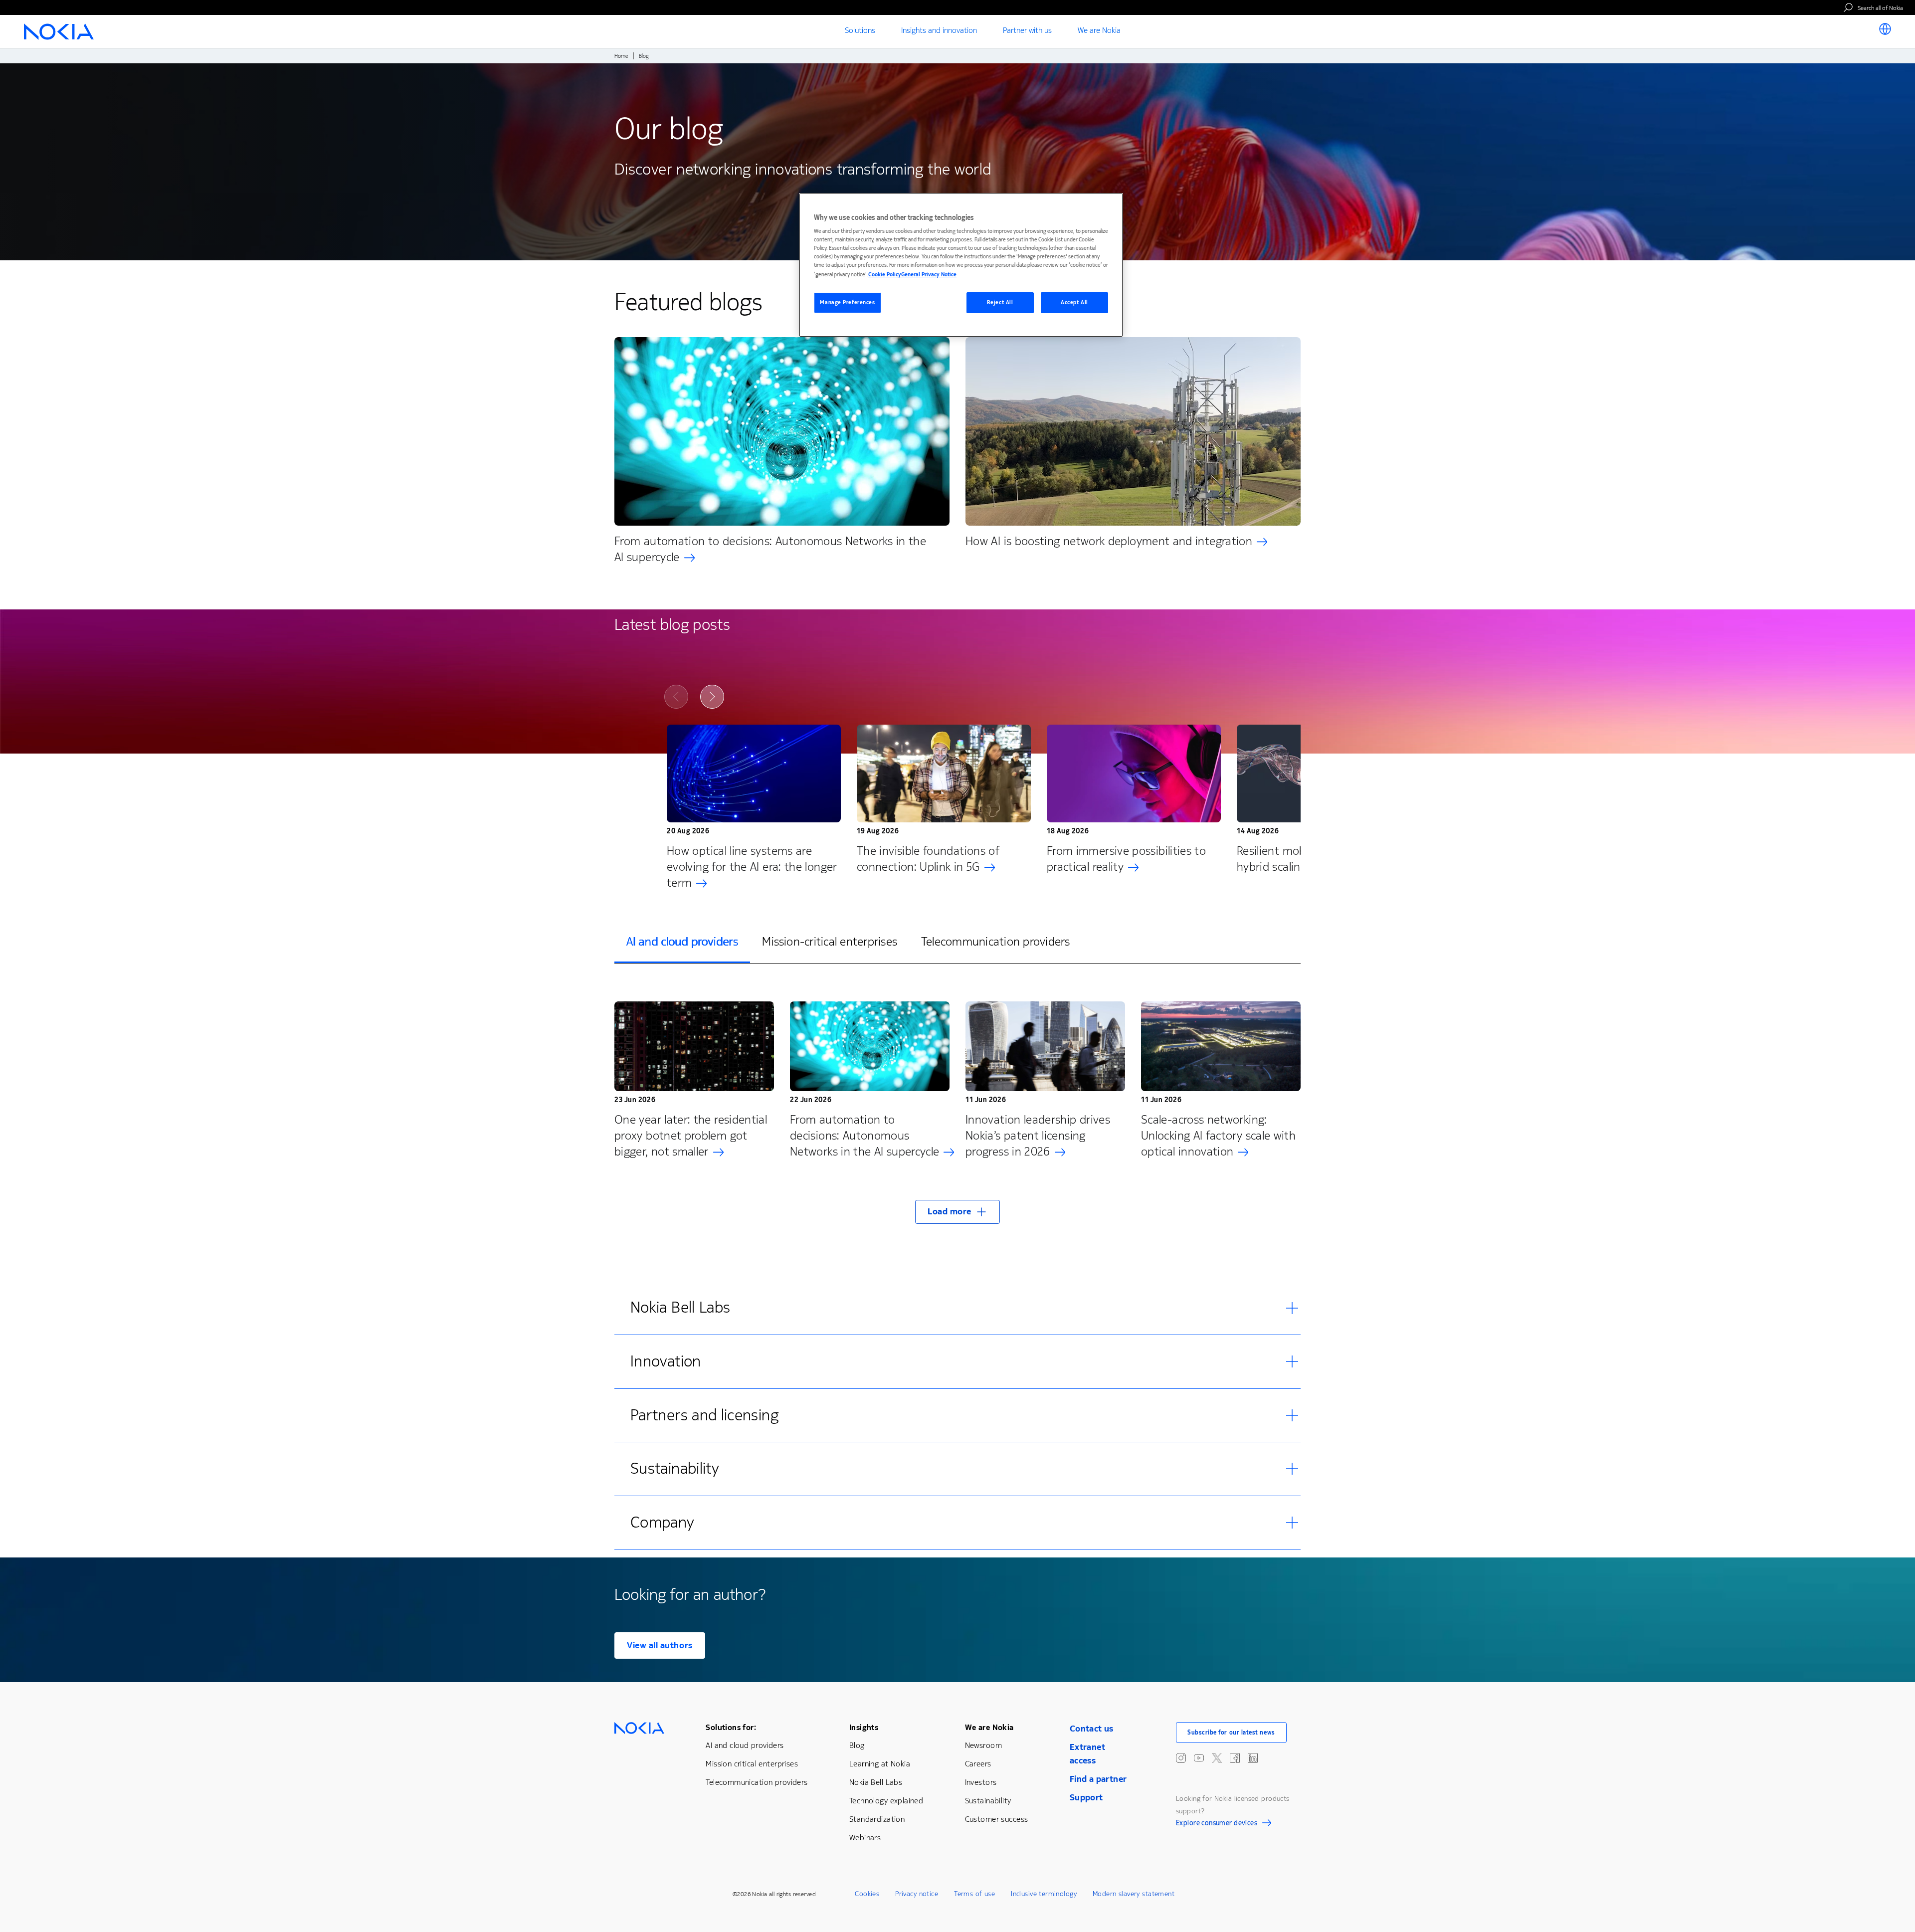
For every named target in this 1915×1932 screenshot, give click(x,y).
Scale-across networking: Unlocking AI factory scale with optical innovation (1218, 1136)
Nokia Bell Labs (876, 1782)
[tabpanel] (957, 1106)
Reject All (1000, 302)
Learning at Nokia (880, 1764)
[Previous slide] (676, 697)
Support (1086, 1797)
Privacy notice (917, 1894)
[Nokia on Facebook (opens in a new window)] (1235, 1758)
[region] (961, 265)
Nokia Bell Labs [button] (680, 1307)
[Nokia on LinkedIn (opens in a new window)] (1253, 1758)
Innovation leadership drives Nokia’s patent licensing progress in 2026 (1038, 1136)
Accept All (1074, 302)
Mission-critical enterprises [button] (830, 942)
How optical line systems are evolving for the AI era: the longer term (752, 867)
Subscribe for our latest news (1231, 1733)
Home (621, 56)
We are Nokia (989, 1727)
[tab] (682, 942)
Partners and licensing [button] (704, 1415)
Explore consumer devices (1217, 1824)
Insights (864, 1727)
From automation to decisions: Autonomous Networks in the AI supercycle (770, 549)
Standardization (877, 1819)
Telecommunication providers (757, 1782)
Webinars (865, 1837)
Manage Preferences (847, 302)
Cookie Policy (885, 275)
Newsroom (983, 1745)
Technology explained (886, 1801)
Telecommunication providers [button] (995, 942)
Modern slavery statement (1134, 1894)
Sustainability (988, 1801)
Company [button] (663, 1522)
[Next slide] (712, 697)
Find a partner (1098, 1779)
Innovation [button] (666, 1361)
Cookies (867, 1894)
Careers (978, 1764)
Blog (857, 1745)
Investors (981, 1782)
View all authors (660, 1645)
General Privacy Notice (929, 275)
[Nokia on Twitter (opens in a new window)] (1217, 1758)
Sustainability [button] (675, 1468)
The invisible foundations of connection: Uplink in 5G (928, 859)
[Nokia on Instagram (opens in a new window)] (1181, 1758)
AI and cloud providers (745, 1745)
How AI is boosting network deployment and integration (1109, 541)
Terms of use (974, 1894)
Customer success (997, 1819)
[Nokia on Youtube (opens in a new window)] (1199, 1758)
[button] (957, 1212)
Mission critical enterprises (752, 1764)
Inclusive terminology (1044, 1894)
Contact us (1092, 1729)
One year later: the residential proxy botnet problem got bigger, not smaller (691, 1136)
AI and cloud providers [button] (682, 942)
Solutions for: (731, 1727)
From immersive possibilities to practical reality (1126, 859)
